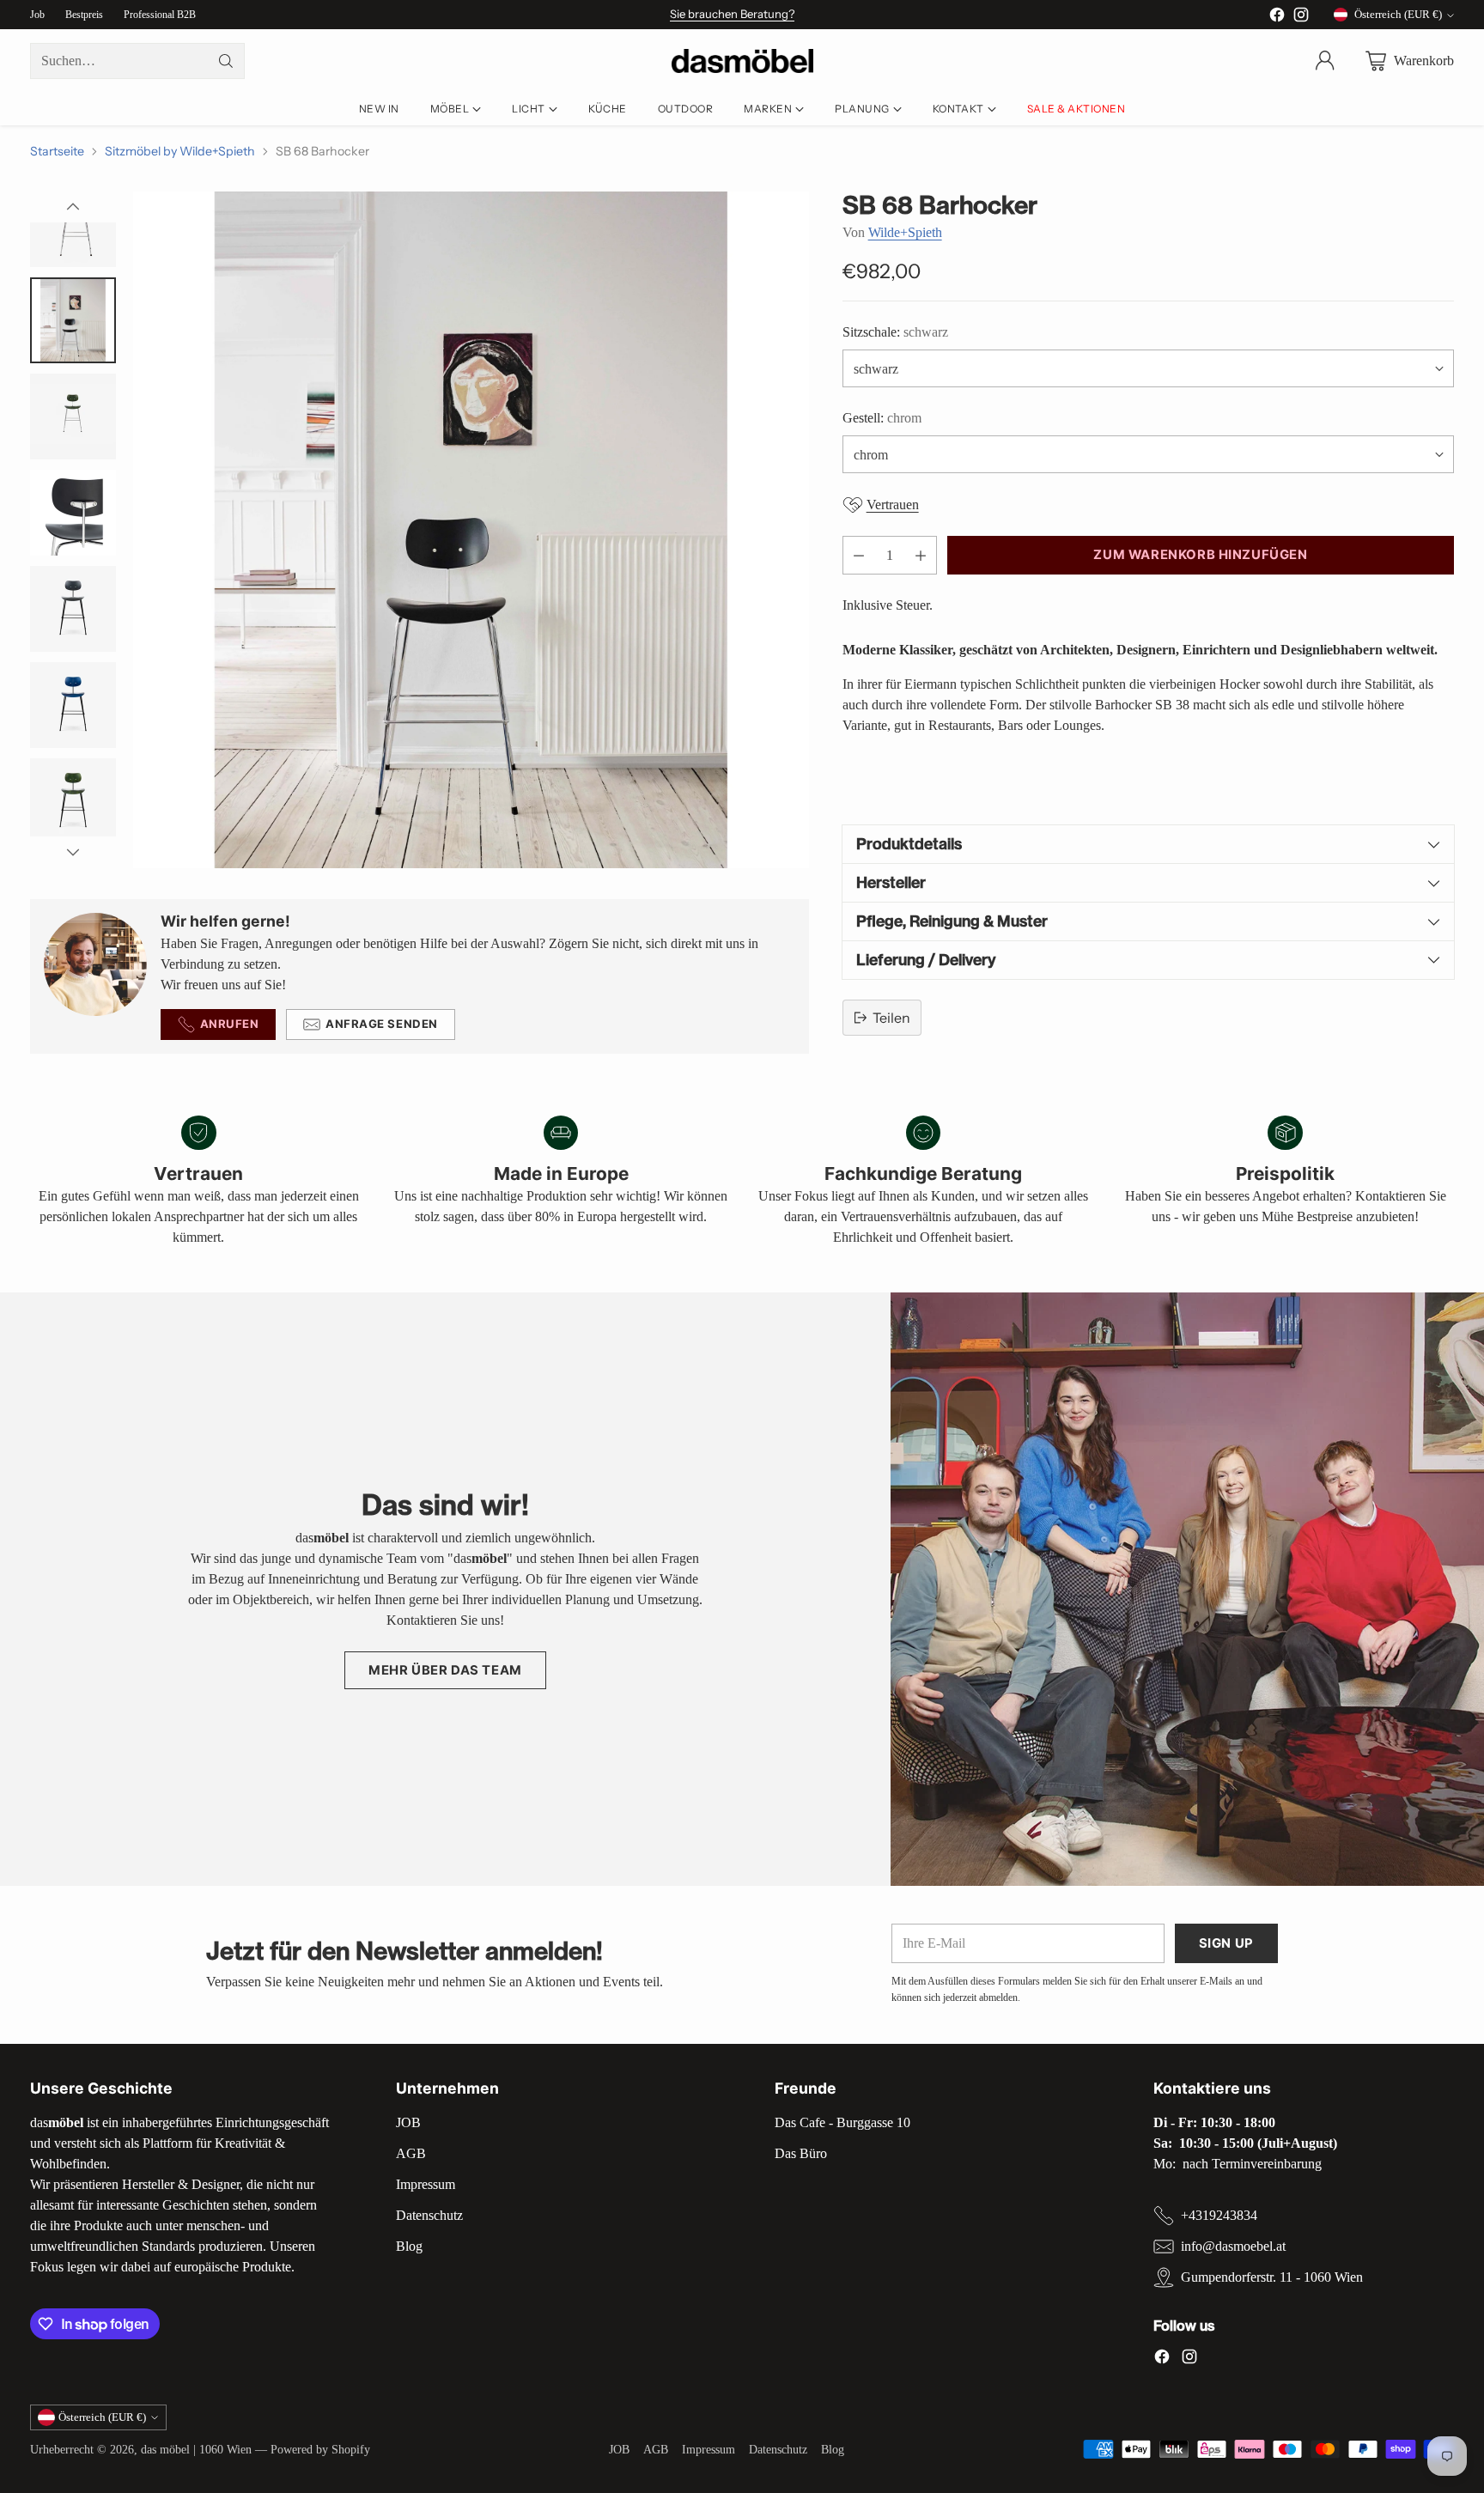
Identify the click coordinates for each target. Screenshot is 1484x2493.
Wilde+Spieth (905, 232)
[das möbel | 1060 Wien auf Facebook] (1277, 18)
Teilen (891, 1018)
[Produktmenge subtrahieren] (859, 555)
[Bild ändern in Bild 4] (73, 513)
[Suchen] (226, 61)
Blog (409, 2246)
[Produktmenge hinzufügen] (921, 555)
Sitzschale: (895, 332)
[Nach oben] (73, 207)
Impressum (426, 2184)
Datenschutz (429, 2215)
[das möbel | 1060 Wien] (742, 61)
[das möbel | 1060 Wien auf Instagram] (1301, 18)
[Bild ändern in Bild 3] (73, 417)
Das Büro (801, 2153)
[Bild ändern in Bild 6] (73, 705)
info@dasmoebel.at (1233, 2246)
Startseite (57, 151)
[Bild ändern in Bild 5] (73, 609)
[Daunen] (73, 852)
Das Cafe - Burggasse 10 (842, 2122)
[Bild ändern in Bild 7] (73, 801)
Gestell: (882, 418)
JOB (408, 2122)
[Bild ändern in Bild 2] (73, 320)
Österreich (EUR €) (1398, 14)
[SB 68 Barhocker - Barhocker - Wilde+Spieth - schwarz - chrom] (471, 529)
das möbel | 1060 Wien (196, 2449)
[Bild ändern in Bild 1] (73, 224)
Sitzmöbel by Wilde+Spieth (180, 151)
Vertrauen (893, 505)
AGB (411, 2153)
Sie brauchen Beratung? (732, 14)
